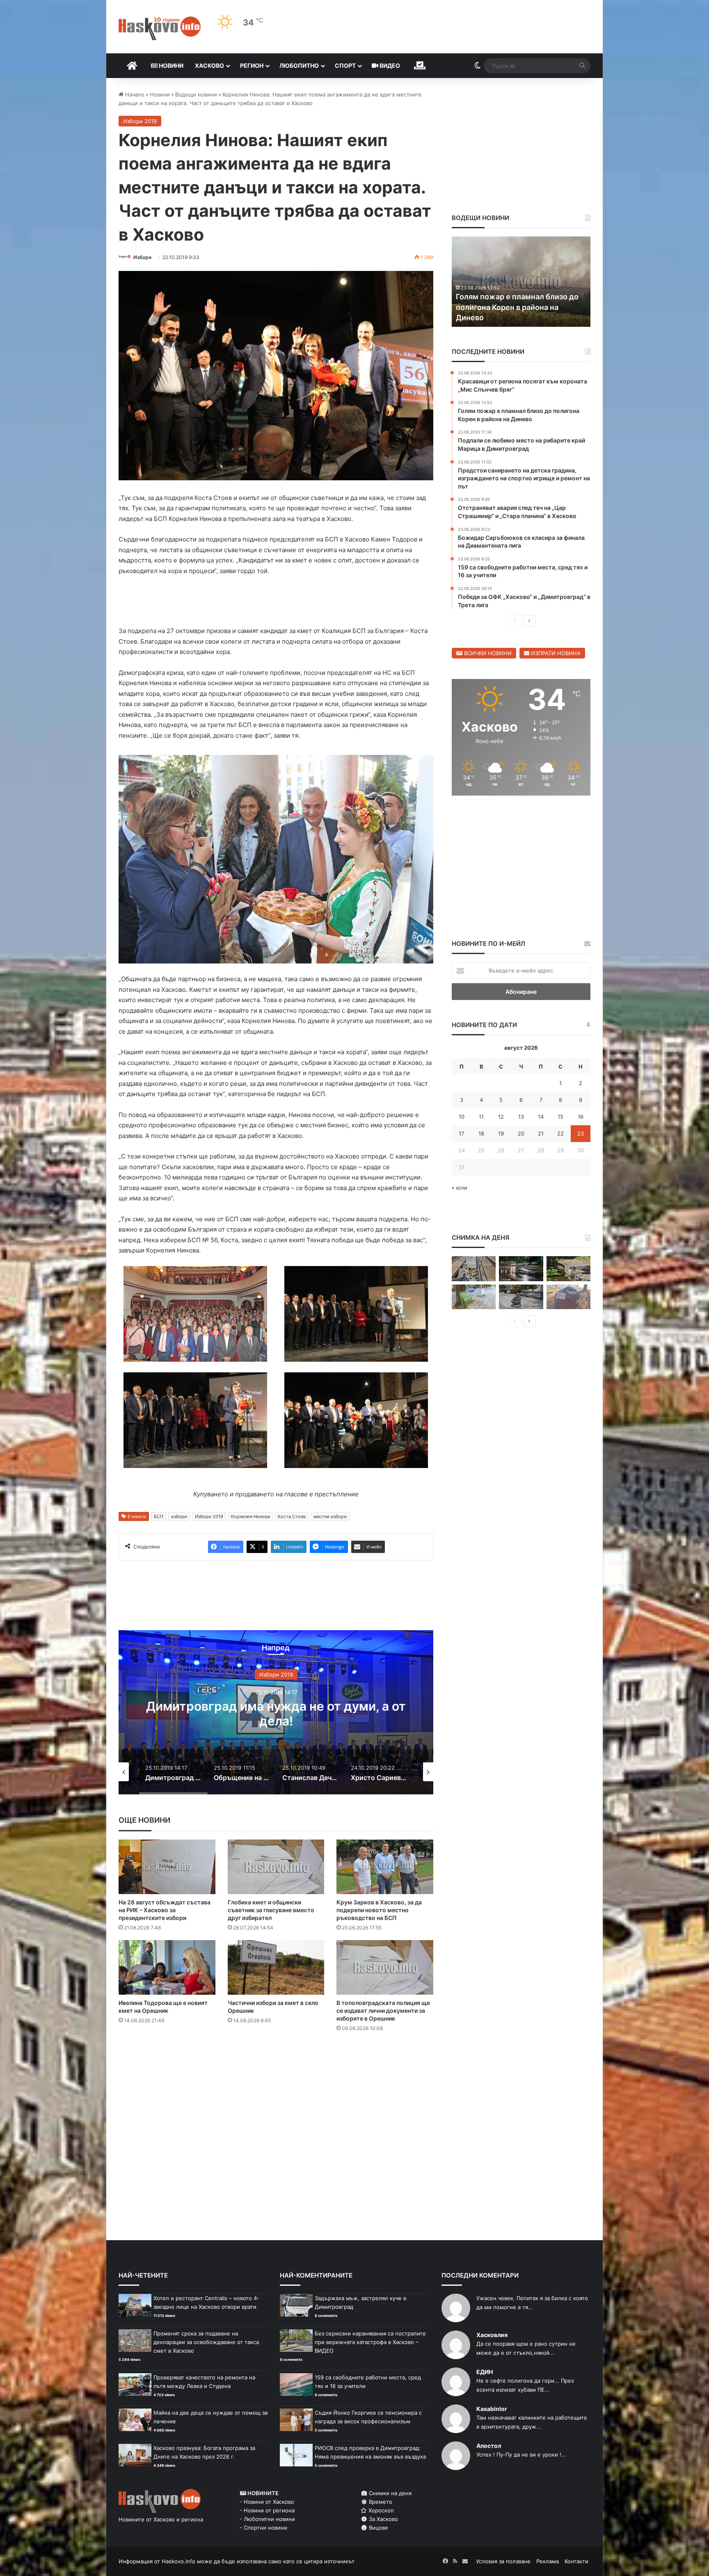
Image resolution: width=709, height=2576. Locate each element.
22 (560, 1133)
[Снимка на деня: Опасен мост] (474, 1269)
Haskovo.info (178, 2561)
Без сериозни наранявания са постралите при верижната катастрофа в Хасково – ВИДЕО (370, 2342)
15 (560, 1117)
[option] (276, 1712)
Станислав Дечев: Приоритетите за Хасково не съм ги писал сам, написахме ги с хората (276, 1721)
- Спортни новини (263, 2528)
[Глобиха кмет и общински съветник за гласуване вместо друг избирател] (276, 1867)
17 (461, 1133)
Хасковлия (492, 2335)
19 (501, 1133)
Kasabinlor (492, 2409)
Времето (380, 2502)
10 (462, 1117)
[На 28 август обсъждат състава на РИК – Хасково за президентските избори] (167, 1867)
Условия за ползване (503, 2561)
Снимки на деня (389, 2493)
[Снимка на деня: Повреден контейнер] (474, 1297)
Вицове (378, 2528)
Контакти (576, 2561)
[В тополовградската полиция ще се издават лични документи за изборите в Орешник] (385, 1967)
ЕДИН (485, 2372)
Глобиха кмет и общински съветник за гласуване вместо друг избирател (271, 1910)
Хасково (209, 65)
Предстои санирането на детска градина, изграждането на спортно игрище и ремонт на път (520, 307)
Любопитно (299, 65)
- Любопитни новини (267, 2519)
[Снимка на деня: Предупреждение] (568, 1297)
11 (481, 1117)
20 (521, 1133)
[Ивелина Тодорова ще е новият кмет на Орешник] (167, 1967)
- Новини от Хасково (267, 2502)
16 (581, 1117)
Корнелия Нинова (250, 1516)
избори (179, 1516)
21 (541, 1133)
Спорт (345, 65)
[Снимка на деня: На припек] (568, 1269)
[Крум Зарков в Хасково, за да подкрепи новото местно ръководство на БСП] (385, 1867)
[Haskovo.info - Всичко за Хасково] (160, 28)
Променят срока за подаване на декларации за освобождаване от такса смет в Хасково (206, 2342)
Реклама (548, 2561)
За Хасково (383, 2519)
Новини (170, 65)
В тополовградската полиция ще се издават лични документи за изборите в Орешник (383, 2011)
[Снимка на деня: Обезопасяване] (521, 1297)
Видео (389, 65)
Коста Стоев (292, 1516)
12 (501, 1117)
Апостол (489, 2446)
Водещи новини (196, 94)
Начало (134, 94)
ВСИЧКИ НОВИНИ (487, 653)
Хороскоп (380, 2510)
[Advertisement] (276, 2071)
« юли (460, 1188)
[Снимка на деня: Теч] (521, 1269)
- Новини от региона (267, 2510)
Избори (142, 257)
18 (481, 1133)
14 (541, 1117)
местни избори (330, 1516)
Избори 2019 (140, 121)
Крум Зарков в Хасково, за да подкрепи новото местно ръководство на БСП (379, 1910)
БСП (159, 1516)
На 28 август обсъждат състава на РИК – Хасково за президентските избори (165, 1910)
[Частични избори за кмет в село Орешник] (276, 1967)
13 (521, 1117)
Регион (252, 65)
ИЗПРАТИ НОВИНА (555, 653)
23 (581, 1133)
